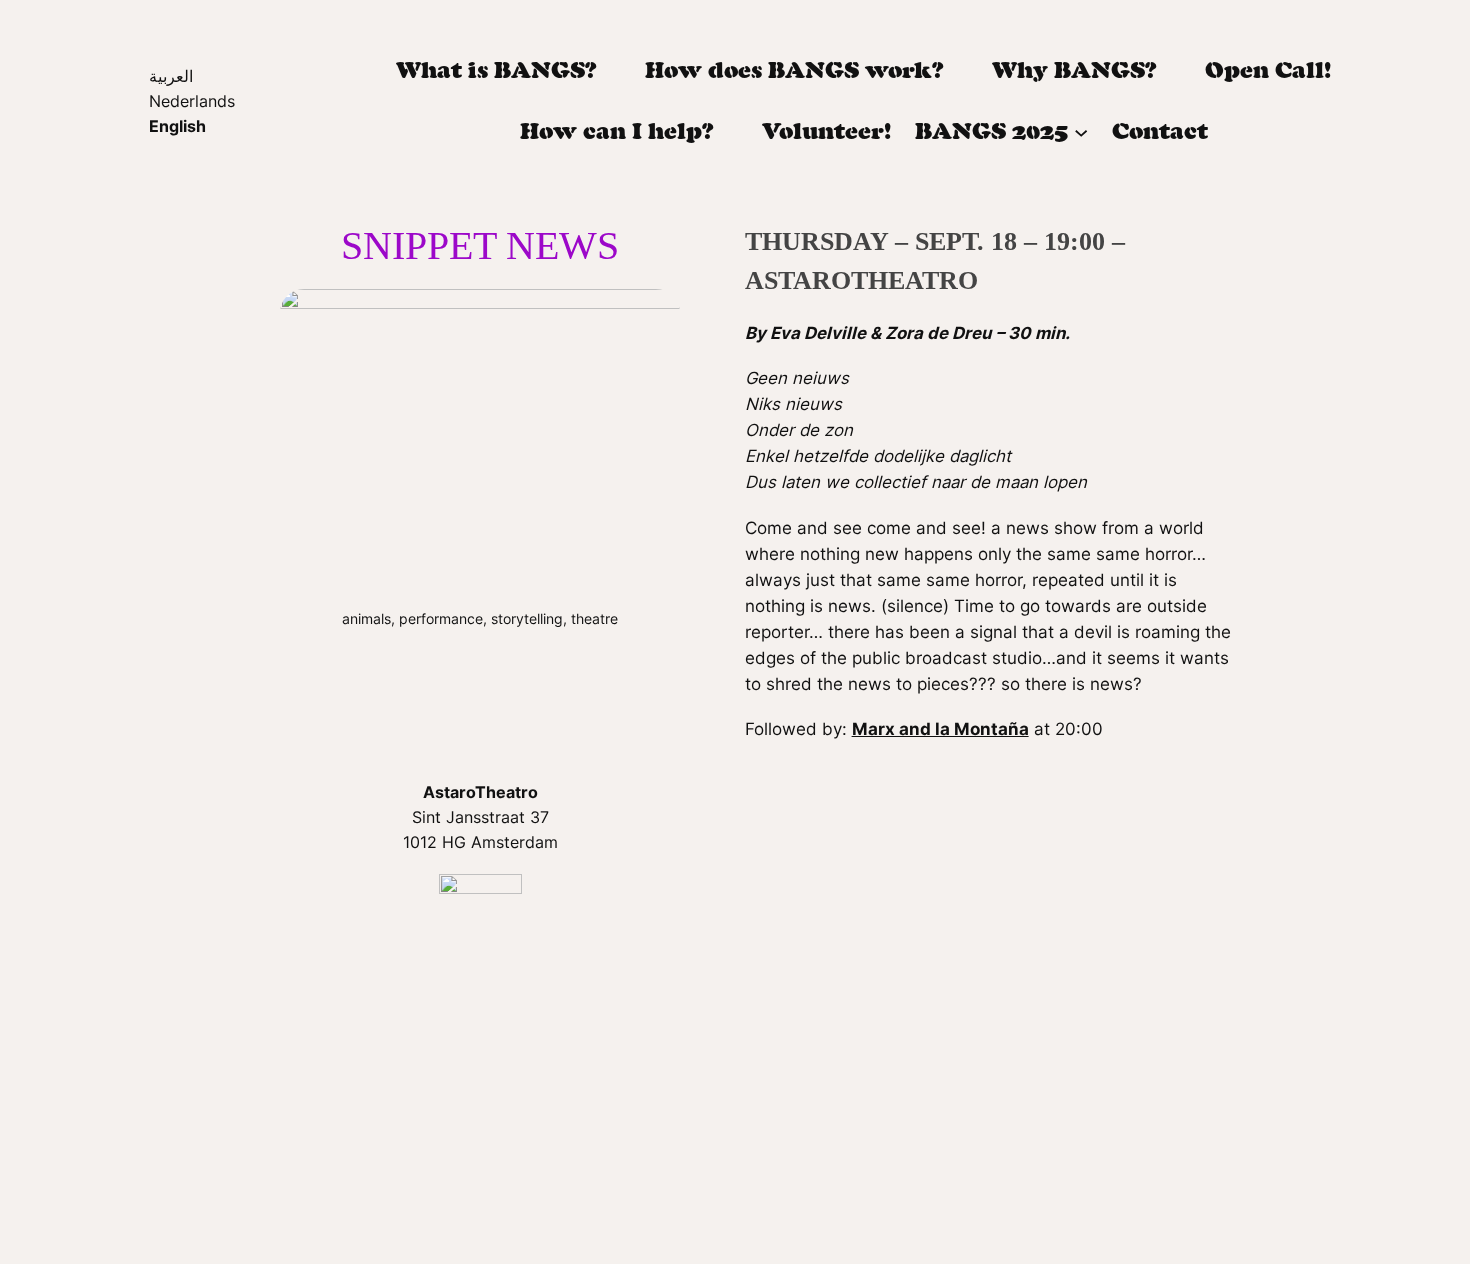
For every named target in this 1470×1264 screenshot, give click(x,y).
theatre (594, 618)
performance (441, 618)
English (177, 126)
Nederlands (192, 101)
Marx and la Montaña (940, 729)
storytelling (527, 618)
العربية (171, 76)
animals (366, 618)
